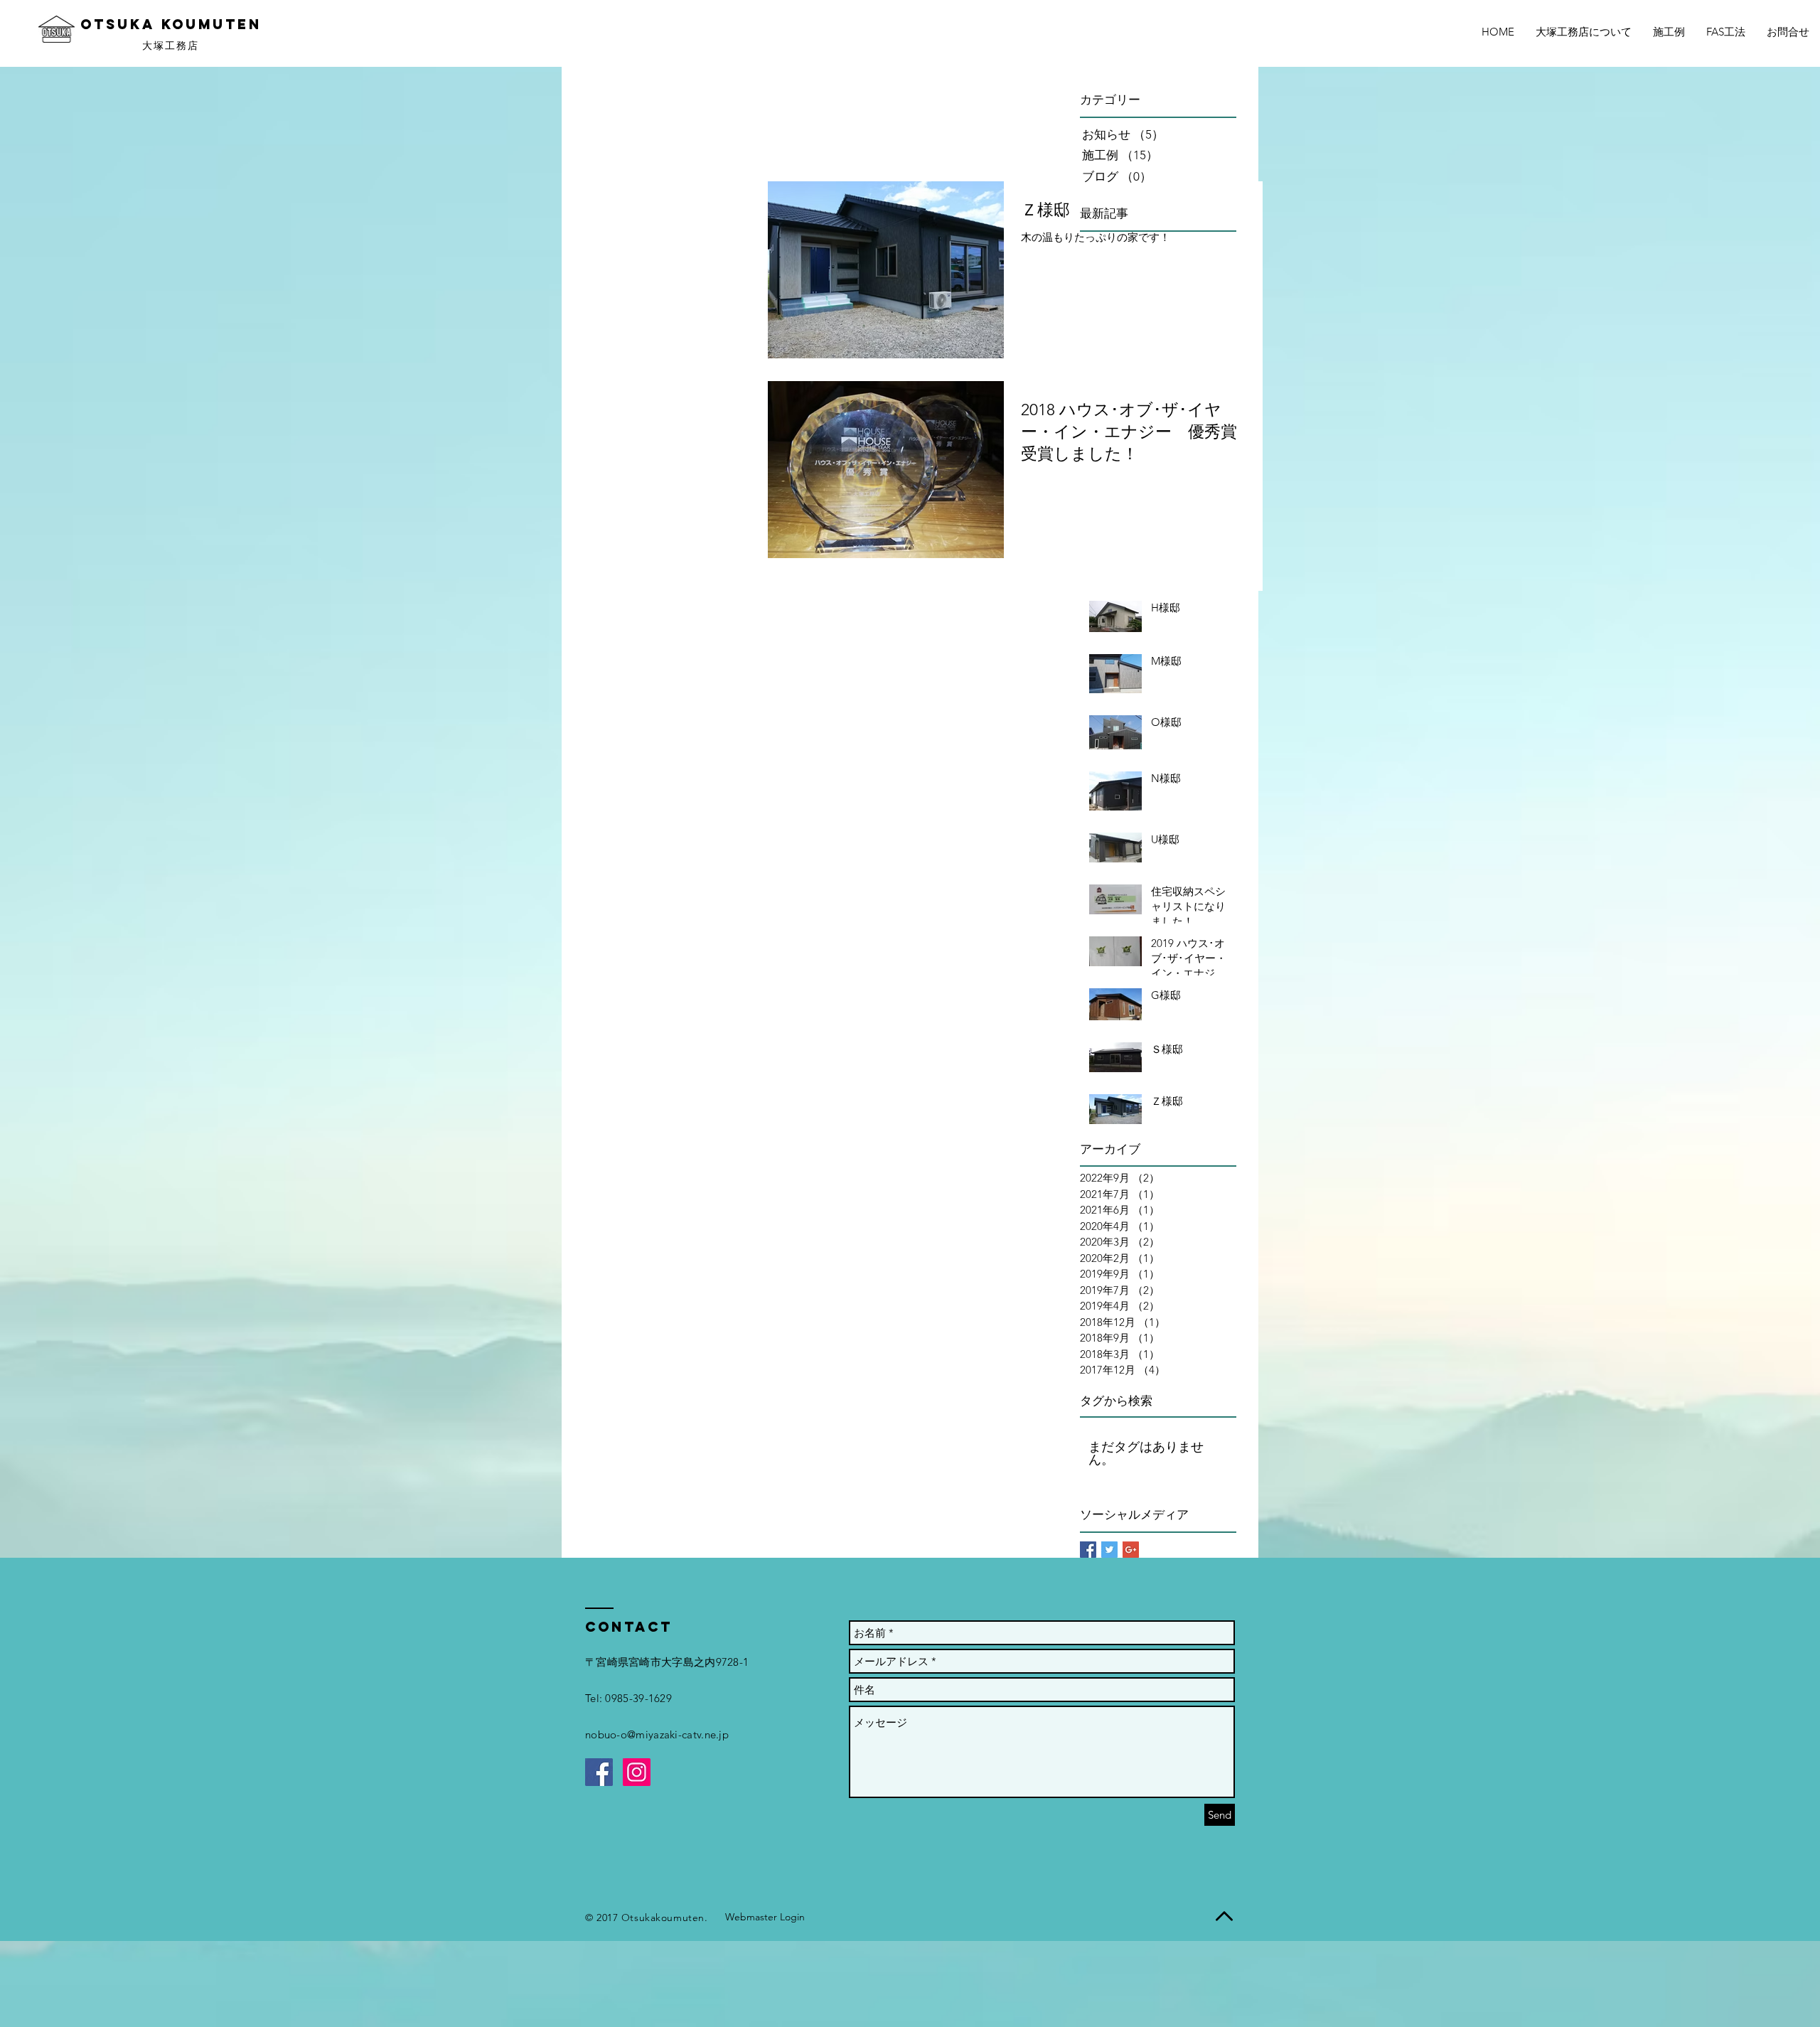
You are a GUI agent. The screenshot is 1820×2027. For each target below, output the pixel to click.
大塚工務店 (171, 46)
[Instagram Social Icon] (637, 1772)
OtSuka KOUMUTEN (171, 24)
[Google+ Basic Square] (1131, 1550)
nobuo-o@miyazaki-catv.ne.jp (657, 1734)
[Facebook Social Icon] (599, 1772)
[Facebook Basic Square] (1088, 1550)
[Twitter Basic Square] (1109, 1550)
